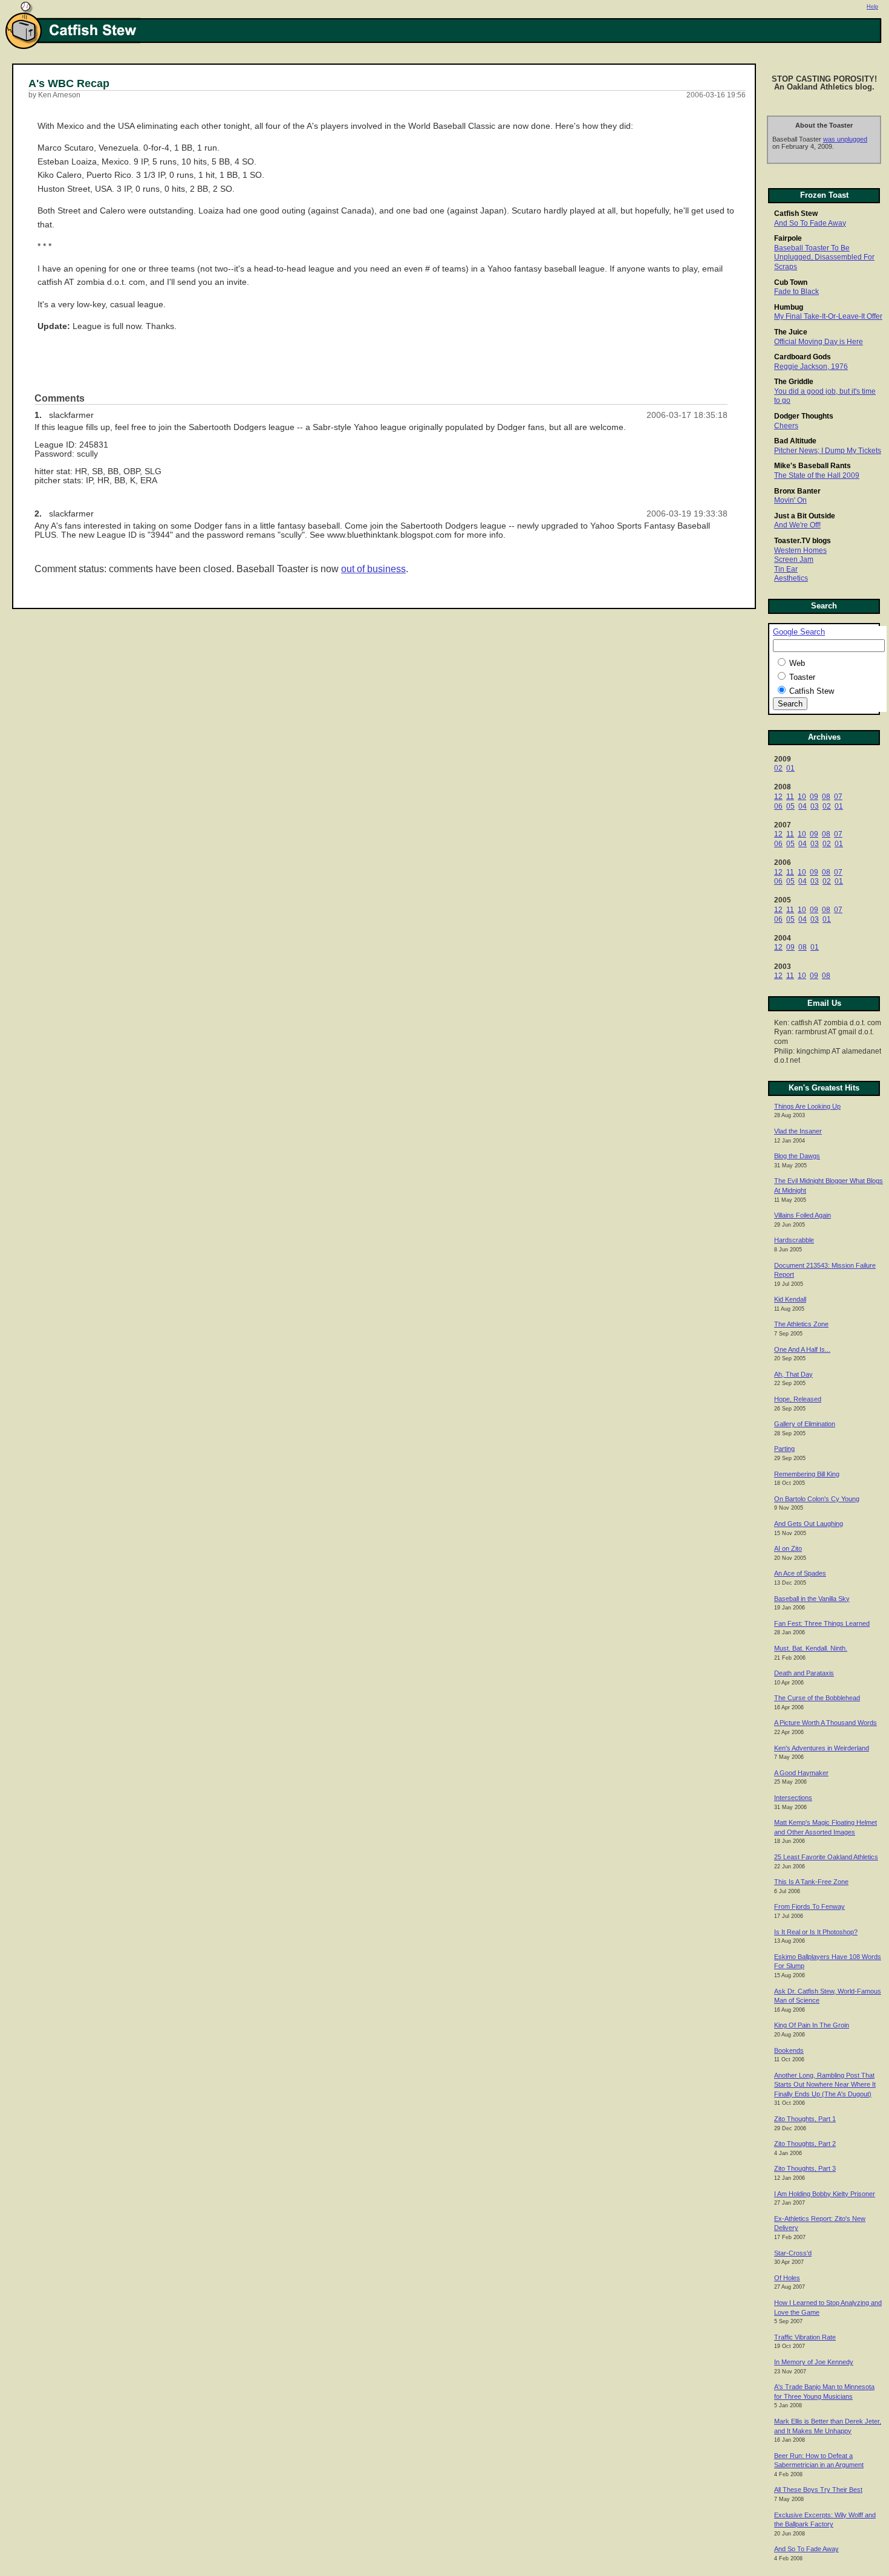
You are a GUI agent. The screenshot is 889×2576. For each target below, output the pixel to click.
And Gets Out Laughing (809, 1524)
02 (778, 768)
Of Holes (787, 2278)
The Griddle (794, 382)
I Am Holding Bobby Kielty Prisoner (825, 2194)
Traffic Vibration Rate (805, 2337)
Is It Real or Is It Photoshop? (816, 1932)
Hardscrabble (794, 1240)
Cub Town (791, 282)
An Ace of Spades (800, 1573)
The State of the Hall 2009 (817, 475)
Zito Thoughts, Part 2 (805, 2144)
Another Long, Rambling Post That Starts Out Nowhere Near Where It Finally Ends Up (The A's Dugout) (825, 2085)
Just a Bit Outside (805, 516)
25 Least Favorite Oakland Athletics (826, 1857)
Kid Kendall (790, 1299)
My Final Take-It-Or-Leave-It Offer (828, 316)
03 (815, 806)
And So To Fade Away (810, 223)
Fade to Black (796, 292)
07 (838, 797)
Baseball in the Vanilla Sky (812, 1599)
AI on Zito (788, 1548)
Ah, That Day (793, 1374)
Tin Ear (786, 569)
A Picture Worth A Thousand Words (825, 1723)
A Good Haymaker (801, 1773)
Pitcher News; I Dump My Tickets (828, 451)
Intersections (793, 1798)
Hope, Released (798, 1399)
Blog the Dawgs (797, 1156)
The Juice (791, 332)
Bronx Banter (797, 491)
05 (790, 806)
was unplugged (845, 139)
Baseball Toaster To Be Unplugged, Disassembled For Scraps (824, 257)
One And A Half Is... (802, 1349)
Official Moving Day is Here (819, 342)
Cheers (786, 426)
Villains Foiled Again (803, 1215)
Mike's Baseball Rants (812, 466)
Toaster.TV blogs (803, 541)
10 (802, 797)
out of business (373, 569)
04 (803, 806)
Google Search (799, 632)
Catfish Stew (796, 214)
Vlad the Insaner (798, 1131)
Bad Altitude (795, 441)
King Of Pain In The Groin (812, 2025)
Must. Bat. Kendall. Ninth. (811, 1648)
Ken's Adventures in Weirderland (822, 1748)
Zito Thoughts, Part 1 (805, 2119)
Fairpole (788, 238)
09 (814, 797)
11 (790, 797)
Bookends (789, 2050)
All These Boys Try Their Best (818, 2490)
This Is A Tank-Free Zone (811, 1882)
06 (778, 806)
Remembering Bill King (807, 1474)
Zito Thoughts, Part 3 (805, 2168)
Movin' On (790, 500)
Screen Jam (794, 559)
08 (826, 797)
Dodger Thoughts (804, 416)
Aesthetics (791, 578)
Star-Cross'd (793, 2253)
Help (872, 7)
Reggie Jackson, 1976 (811, 367)
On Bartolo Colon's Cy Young (817, 1499)
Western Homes (800, 550)
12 (778, 797)
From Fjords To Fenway (809, 1906)
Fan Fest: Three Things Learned (822, 1623)
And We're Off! (797, 525)
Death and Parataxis (804, 1673)
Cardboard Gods (803, 357)
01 (790, 768)
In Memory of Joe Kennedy (814, 2362)
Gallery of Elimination (805, 1424)
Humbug (789, 307)
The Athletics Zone (801, 1324)
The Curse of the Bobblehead (817, 1698)
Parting (784, 1449)
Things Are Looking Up (807, 1106)
